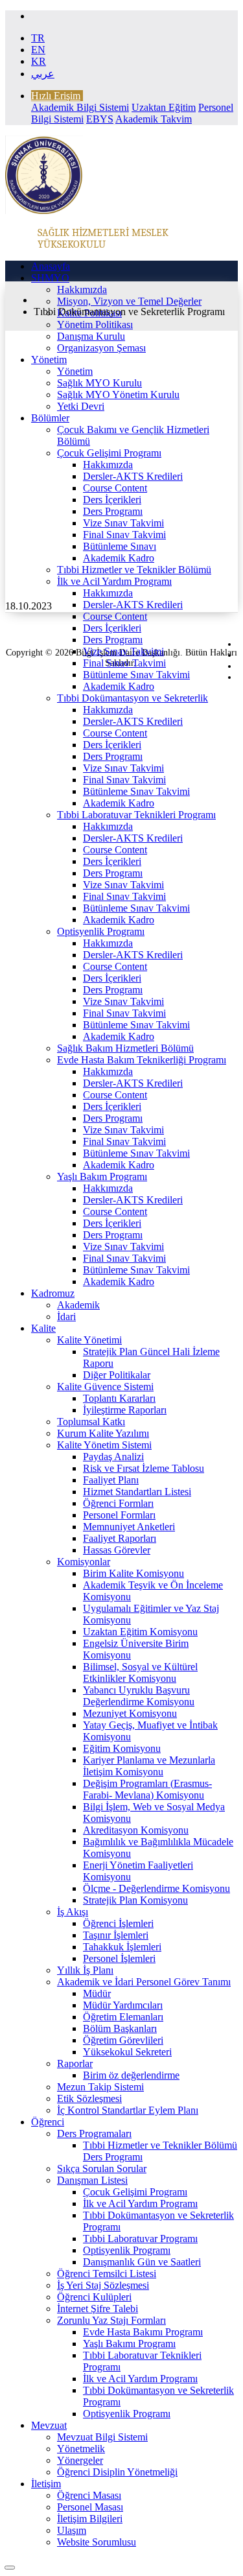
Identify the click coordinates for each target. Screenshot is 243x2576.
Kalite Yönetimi (89, 1340)
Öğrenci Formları (118, 1503)
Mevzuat (49, 2425)
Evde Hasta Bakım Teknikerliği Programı (142, 1060)
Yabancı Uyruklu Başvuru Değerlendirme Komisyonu (139, 1696)
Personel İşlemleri (119, 1958)
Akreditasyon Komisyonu (136, 1830)
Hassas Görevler (117, 1550)
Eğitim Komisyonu (122, 1748)
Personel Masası (90, 2507)
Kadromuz (53, 1293)
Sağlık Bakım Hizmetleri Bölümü (125, 1048)
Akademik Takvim (154, 119)
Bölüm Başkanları (120, 2028)
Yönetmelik (81, 2449)
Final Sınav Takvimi (124, 535)
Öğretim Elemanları (123, 2017)
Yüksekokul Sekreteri (127, 2052)
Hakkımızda (82, 290)
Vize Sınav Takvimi (123, 523)
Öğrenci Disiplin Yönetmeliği (117, 2472)
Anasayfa (51, 266)
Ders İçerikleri (112, 500)
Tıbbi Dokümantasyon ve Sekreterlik (133, 698)
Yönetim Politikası (95, 325)
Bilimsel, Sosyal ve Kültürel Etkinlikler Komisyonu (140, 1672)
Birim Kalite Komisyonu (133, 1573)
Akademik (78, 1305)
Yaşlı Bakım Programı (102, 1176)
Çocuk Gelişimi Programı (109, 453)
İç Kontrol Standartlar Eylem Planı (128, 2110)
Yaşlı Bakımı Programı (129, 2344)
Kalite (43, 1328)
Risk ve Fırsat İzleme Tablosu (144, 1468)
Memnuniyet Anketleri (129, 1527)
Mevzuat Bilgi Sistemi (102, 2437)
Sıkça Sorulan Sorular (102, 2168)
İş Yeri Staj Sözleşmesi (103, 2285)
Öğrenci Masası (89, 2495)
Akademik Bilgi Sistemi (80, 107)
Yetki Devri (81, 406)
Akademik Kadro (119, 558)
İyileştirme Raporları (125, 1410)
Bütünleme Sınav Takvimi (136, 675)
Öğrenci (48, 2122)
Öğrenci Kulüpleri (94, 2297)
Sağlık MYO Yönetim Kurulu (118, 395)
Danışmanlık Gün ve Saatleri (142, 2262)
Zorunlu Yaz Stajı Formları (111, 2320)
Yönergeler (80, 2460)
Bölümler (50, 418)
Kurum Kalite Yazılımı (103, 1433)
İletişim (46, 2484)
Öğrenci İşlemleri (118, 1923)
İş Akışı (73, 1912)
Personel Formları (119, 1515)
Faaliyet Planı (111, 1480)
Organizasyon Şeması (101, 348)
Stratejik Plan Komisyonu (135, 1900)
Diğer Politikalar (117, 1375)
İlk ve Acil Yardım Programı (114, 581)
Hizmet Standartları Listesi (137, 1492)
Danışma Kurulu (91, 336)
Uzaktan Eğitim (164, 107)
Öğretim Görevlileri (123, 2040)
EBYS (100, 119)
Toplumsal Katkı (91, 1422)
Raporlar (75, 2063)
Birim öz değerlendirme (131, 2075)
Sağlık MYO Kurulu (99, 383)
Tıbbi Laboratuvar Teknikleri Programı (136, 815)
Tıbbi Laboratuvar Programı (140, 2239)
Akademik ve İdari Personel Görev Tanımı (144, 1982)
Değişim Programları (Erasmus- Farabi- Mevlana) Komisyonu (147, 1789)
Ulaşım (72, 2530)
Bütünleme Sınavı (120, 546)
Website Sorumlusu (97, 2542)
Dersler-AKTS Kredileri (133, 476)
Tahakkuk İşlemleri (122, 1947)
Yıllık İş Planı (85, 1970)
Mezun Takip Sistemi (100, 2087)
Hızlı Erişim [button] (56, 96)
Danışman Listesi (92, 2180)
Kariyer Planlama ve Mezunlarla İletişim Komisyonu (149, 1766)
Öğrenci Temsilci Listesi (107, 2274)
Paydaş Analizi (113, 1457)
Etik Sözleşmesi (89, 2098)
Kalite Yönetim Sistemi (104, 1445)
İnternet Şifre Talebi (98, 2309)
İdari (66, 1317)
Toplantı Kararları (119, 1398)
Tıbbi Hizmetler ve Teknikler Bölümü (134, 570)
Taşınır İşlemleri (116, 1935)
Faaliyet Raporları (120, 1538)
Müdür (97, 1993)
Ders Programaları (94, 2133)
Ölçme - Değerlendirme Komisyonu (156, 1888)
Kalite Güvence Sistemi (105, 1387)
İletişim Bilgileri (90, 2519)
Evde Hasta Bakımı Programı (143, 2332)
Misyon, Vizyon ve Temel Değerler (129, 301)
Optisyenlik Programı (101, 931)
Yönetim (49, 360)
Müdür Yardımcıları (123, 2005)
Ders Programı (113, 511)
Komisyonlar (84, 1562)
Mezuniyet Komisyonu (130, 1713)
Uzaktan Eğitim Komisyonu (140, 1632)
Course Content (115, 488)
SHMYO (50, 278)
